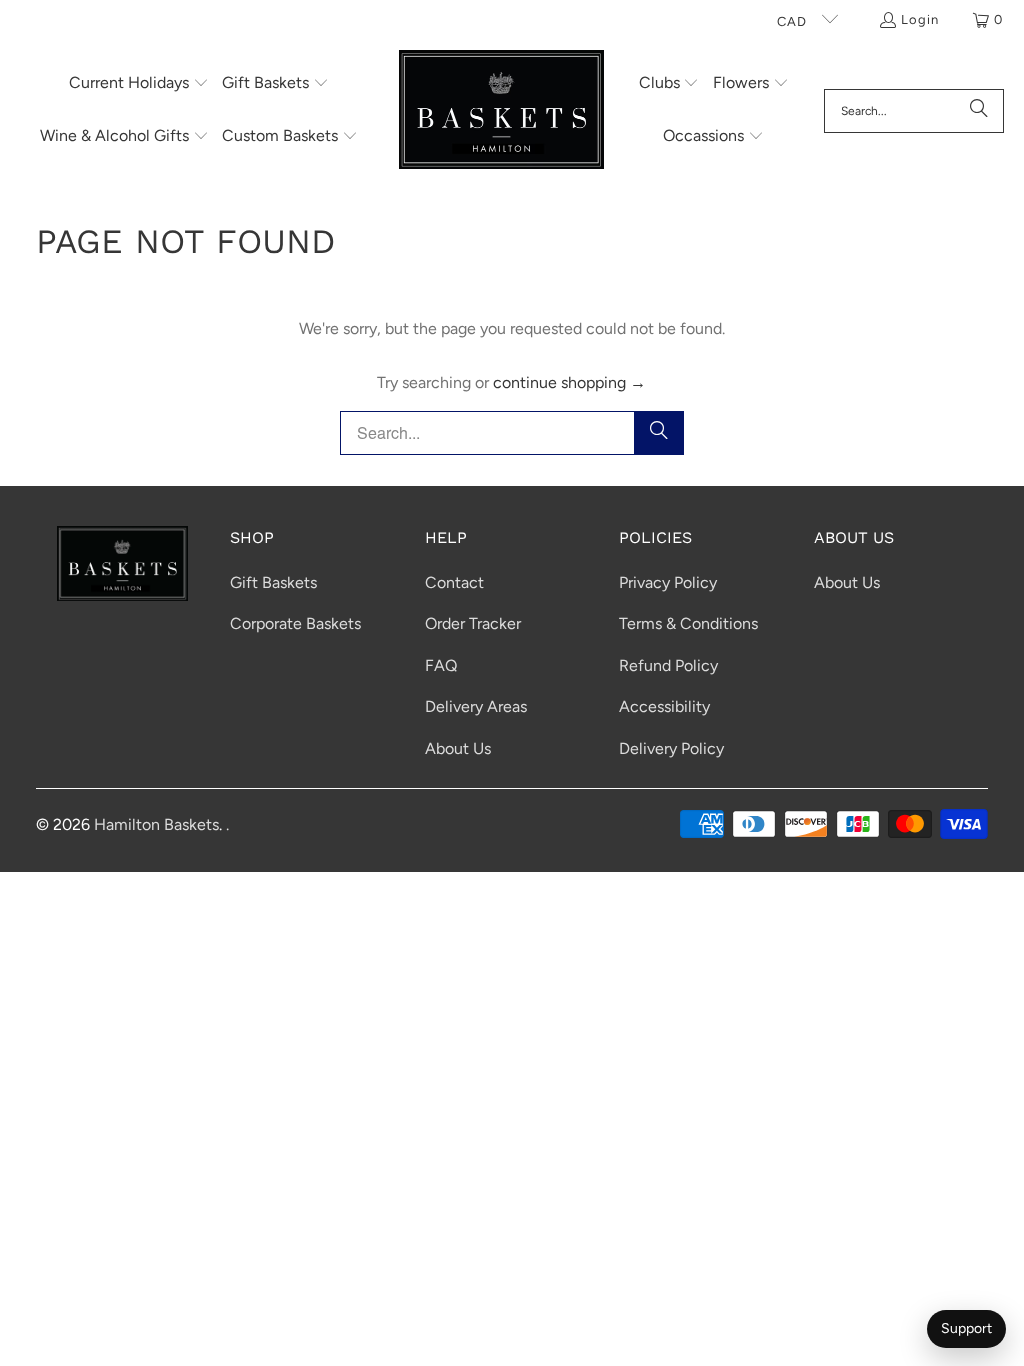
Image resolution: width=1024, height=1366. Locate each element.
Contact (454, 582)
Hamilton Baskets (156, 824)
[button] (139, 84)
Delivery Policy (671, 748)
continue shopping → (569, 382)
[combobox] (914, 111)
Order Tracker (473, 623)
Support (966, 1328)
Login (920, 19)
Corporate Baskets (295, 623)
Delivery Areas (476, 706)
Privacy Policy (668, 582)
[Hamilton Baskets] (501, 111)
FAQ (441, 665)
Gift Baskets (273, 582)
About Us (458, 748)
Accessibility (664, 706)
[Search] (979, 111)
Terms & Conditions (688, 623)
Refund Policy (668, 665)
